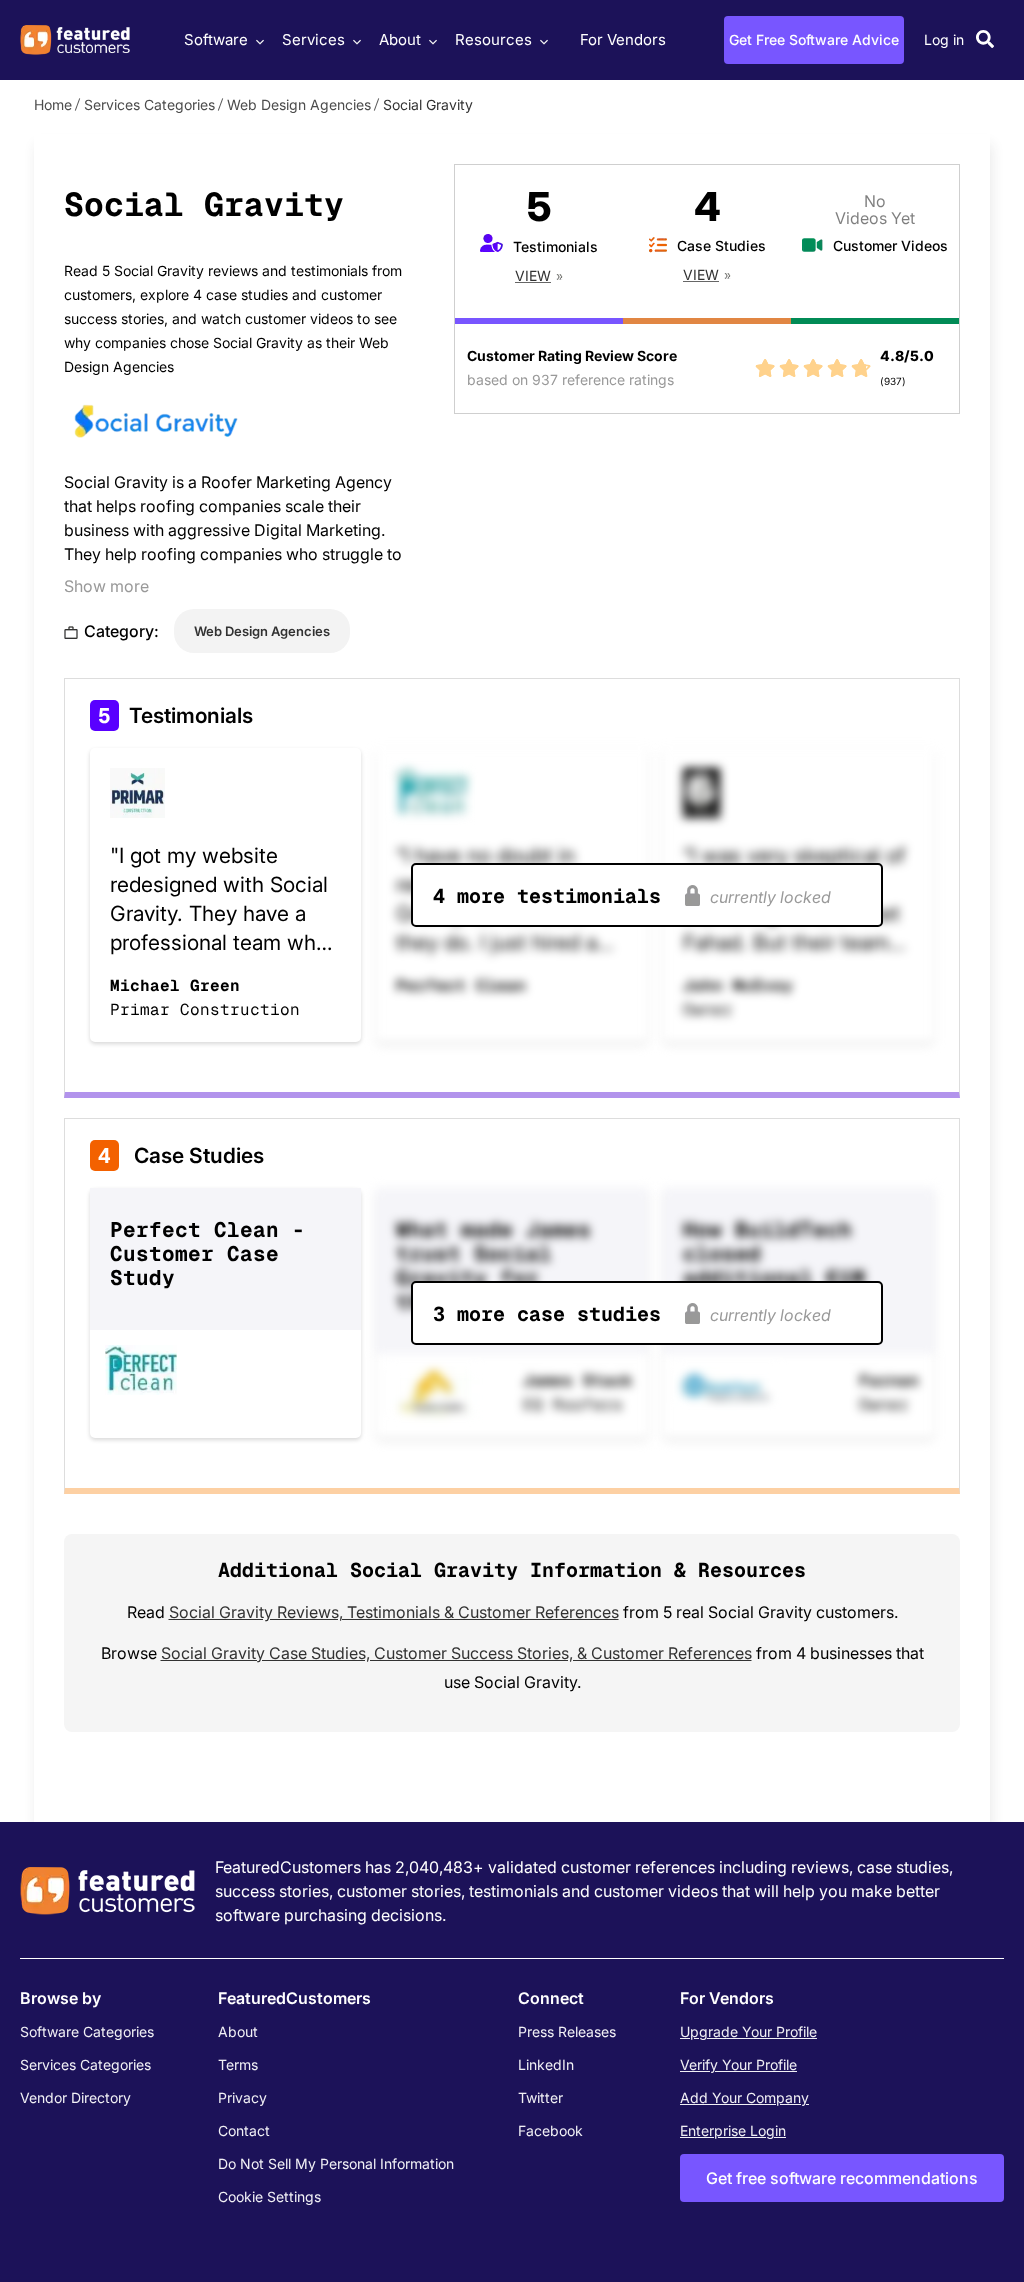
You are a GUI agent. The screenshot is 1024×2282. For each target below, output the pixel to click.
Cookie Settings (269, 2196)
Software (216, 39)
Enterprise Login (733, 2130)
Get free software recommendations (842, 2178)
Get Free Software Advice (814, 39)
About (400, 39)
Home (53, 104)
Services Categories (149, 104)
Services (313, 39)
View (533, 275)
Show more (106, 586)
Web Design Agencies (299, 104)
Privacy (242, 2097)
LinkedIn (546, 2064)
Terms (238, 2064)
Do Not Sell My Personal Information (336, 2163)
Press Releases (567, 2031)
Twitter (540, 2097)
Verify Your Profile (738, 2064)
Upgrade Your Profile (748, 2031)
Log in (944, 39)
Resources (493, 39)
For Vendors (623, 39)
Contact (244, 2130)
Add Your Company (744, 2097)
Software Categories (87, 2031)
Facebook (550, 2130)
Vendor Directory (75, 2097)
